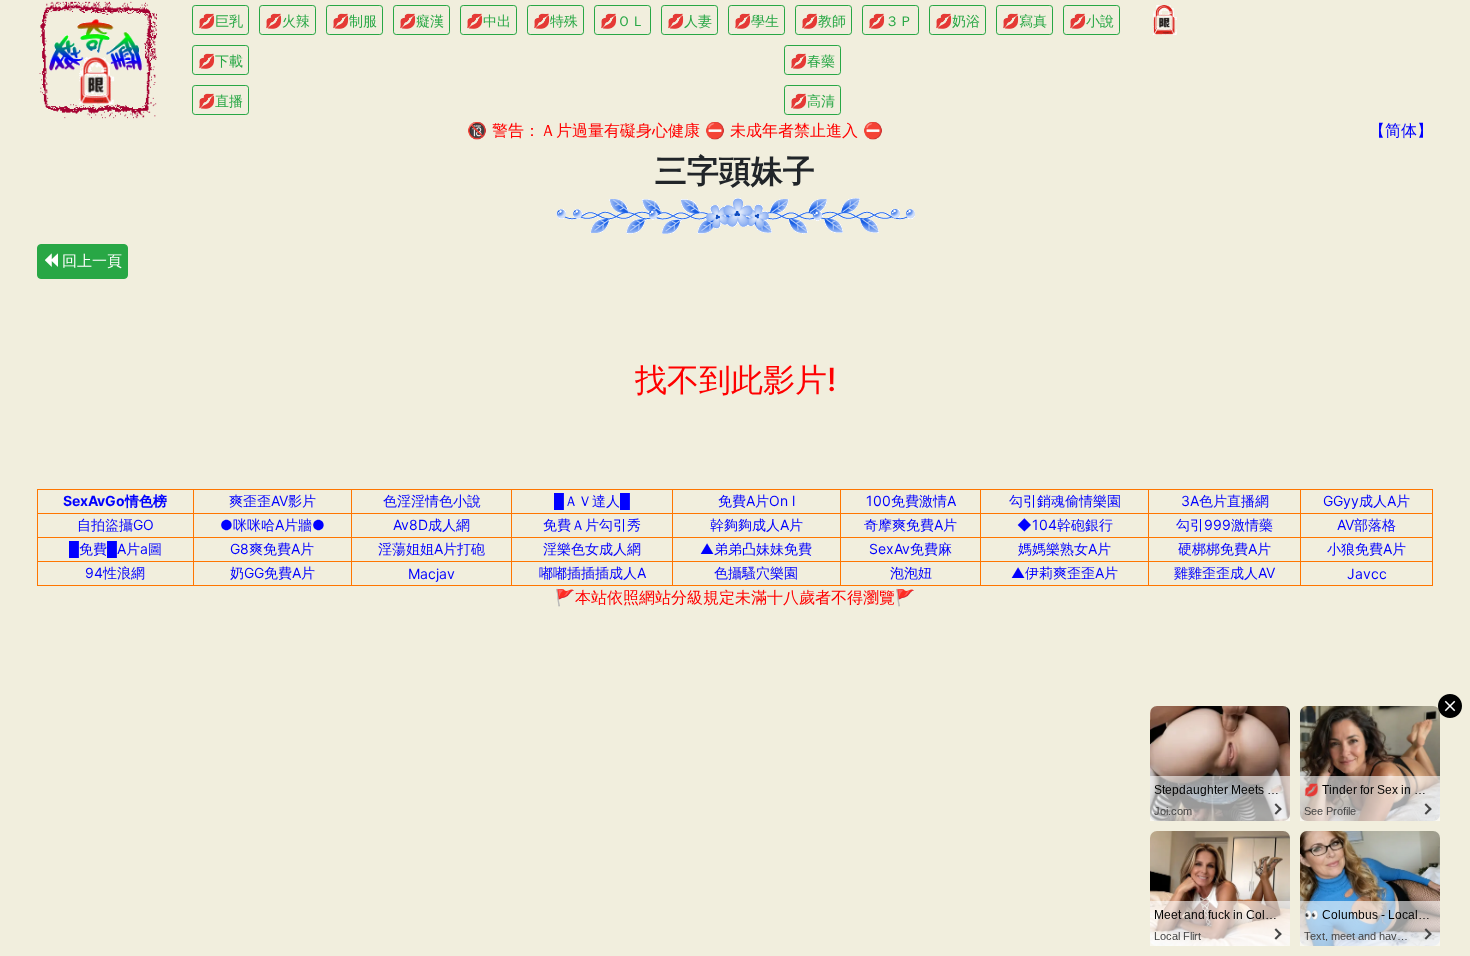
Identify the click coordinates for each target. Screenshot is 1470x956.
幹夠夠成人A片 (756, 524)
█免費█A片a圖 (115, 548)
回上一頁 (90, 260)
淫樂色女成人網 (592, 548)
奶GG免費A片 (272, 572)
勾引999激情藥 (1224, 524)
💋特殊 (555, 20)
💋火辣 (287, 20)
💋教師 (823, 20)
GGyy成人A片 (1366, 500)
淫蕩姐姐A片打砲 (431, 548)
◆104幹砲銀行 (1065, 524)
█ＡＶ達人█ (592, 500)
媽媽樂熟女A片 (1064, 548)
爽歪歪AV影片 (272, 500)
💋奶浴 (957, 20)
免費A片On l (756, 500)
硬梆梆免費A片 (1224, 548)
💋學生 (756, 20)
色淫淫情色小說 (432, 500)
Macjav (431, 573)
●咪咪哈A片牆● (272, 524)
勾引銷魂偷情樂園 (1065, 500)
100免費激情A (911, 500)
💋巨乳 (220, 20)
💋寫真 (1024, 20)
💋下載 (220, 60)
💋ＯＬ (622, 20)
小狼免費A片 (1366, 548)
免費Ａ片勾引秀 (592, 524)
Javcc (1367, 573)
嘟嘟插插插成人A (592, 572)
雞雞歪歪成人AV (1224, 572)
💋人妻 (689, 20)
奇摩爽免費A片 (910, 524)
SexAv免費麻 (910, 548)
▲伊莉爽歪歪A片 (1064, 572)
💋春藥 (812, 60)
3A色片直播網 (1225, 500)
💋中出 (488, 20)
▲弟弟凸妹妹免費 (756, 548)
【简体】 (1401, 130)
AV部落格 (1366, 524)
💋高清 (812, 100)
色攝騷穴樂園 (756, 572)
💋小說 (1091, 20)
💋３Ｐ (890, 20)
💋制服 (354, 20)
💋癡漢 (421, 20)
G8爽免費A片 (272, 548)
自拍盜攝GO (115, 524)
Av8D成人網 (431, 524)
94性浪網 (115, 572)
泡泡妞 (911, 572)
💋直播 (220, 100)
